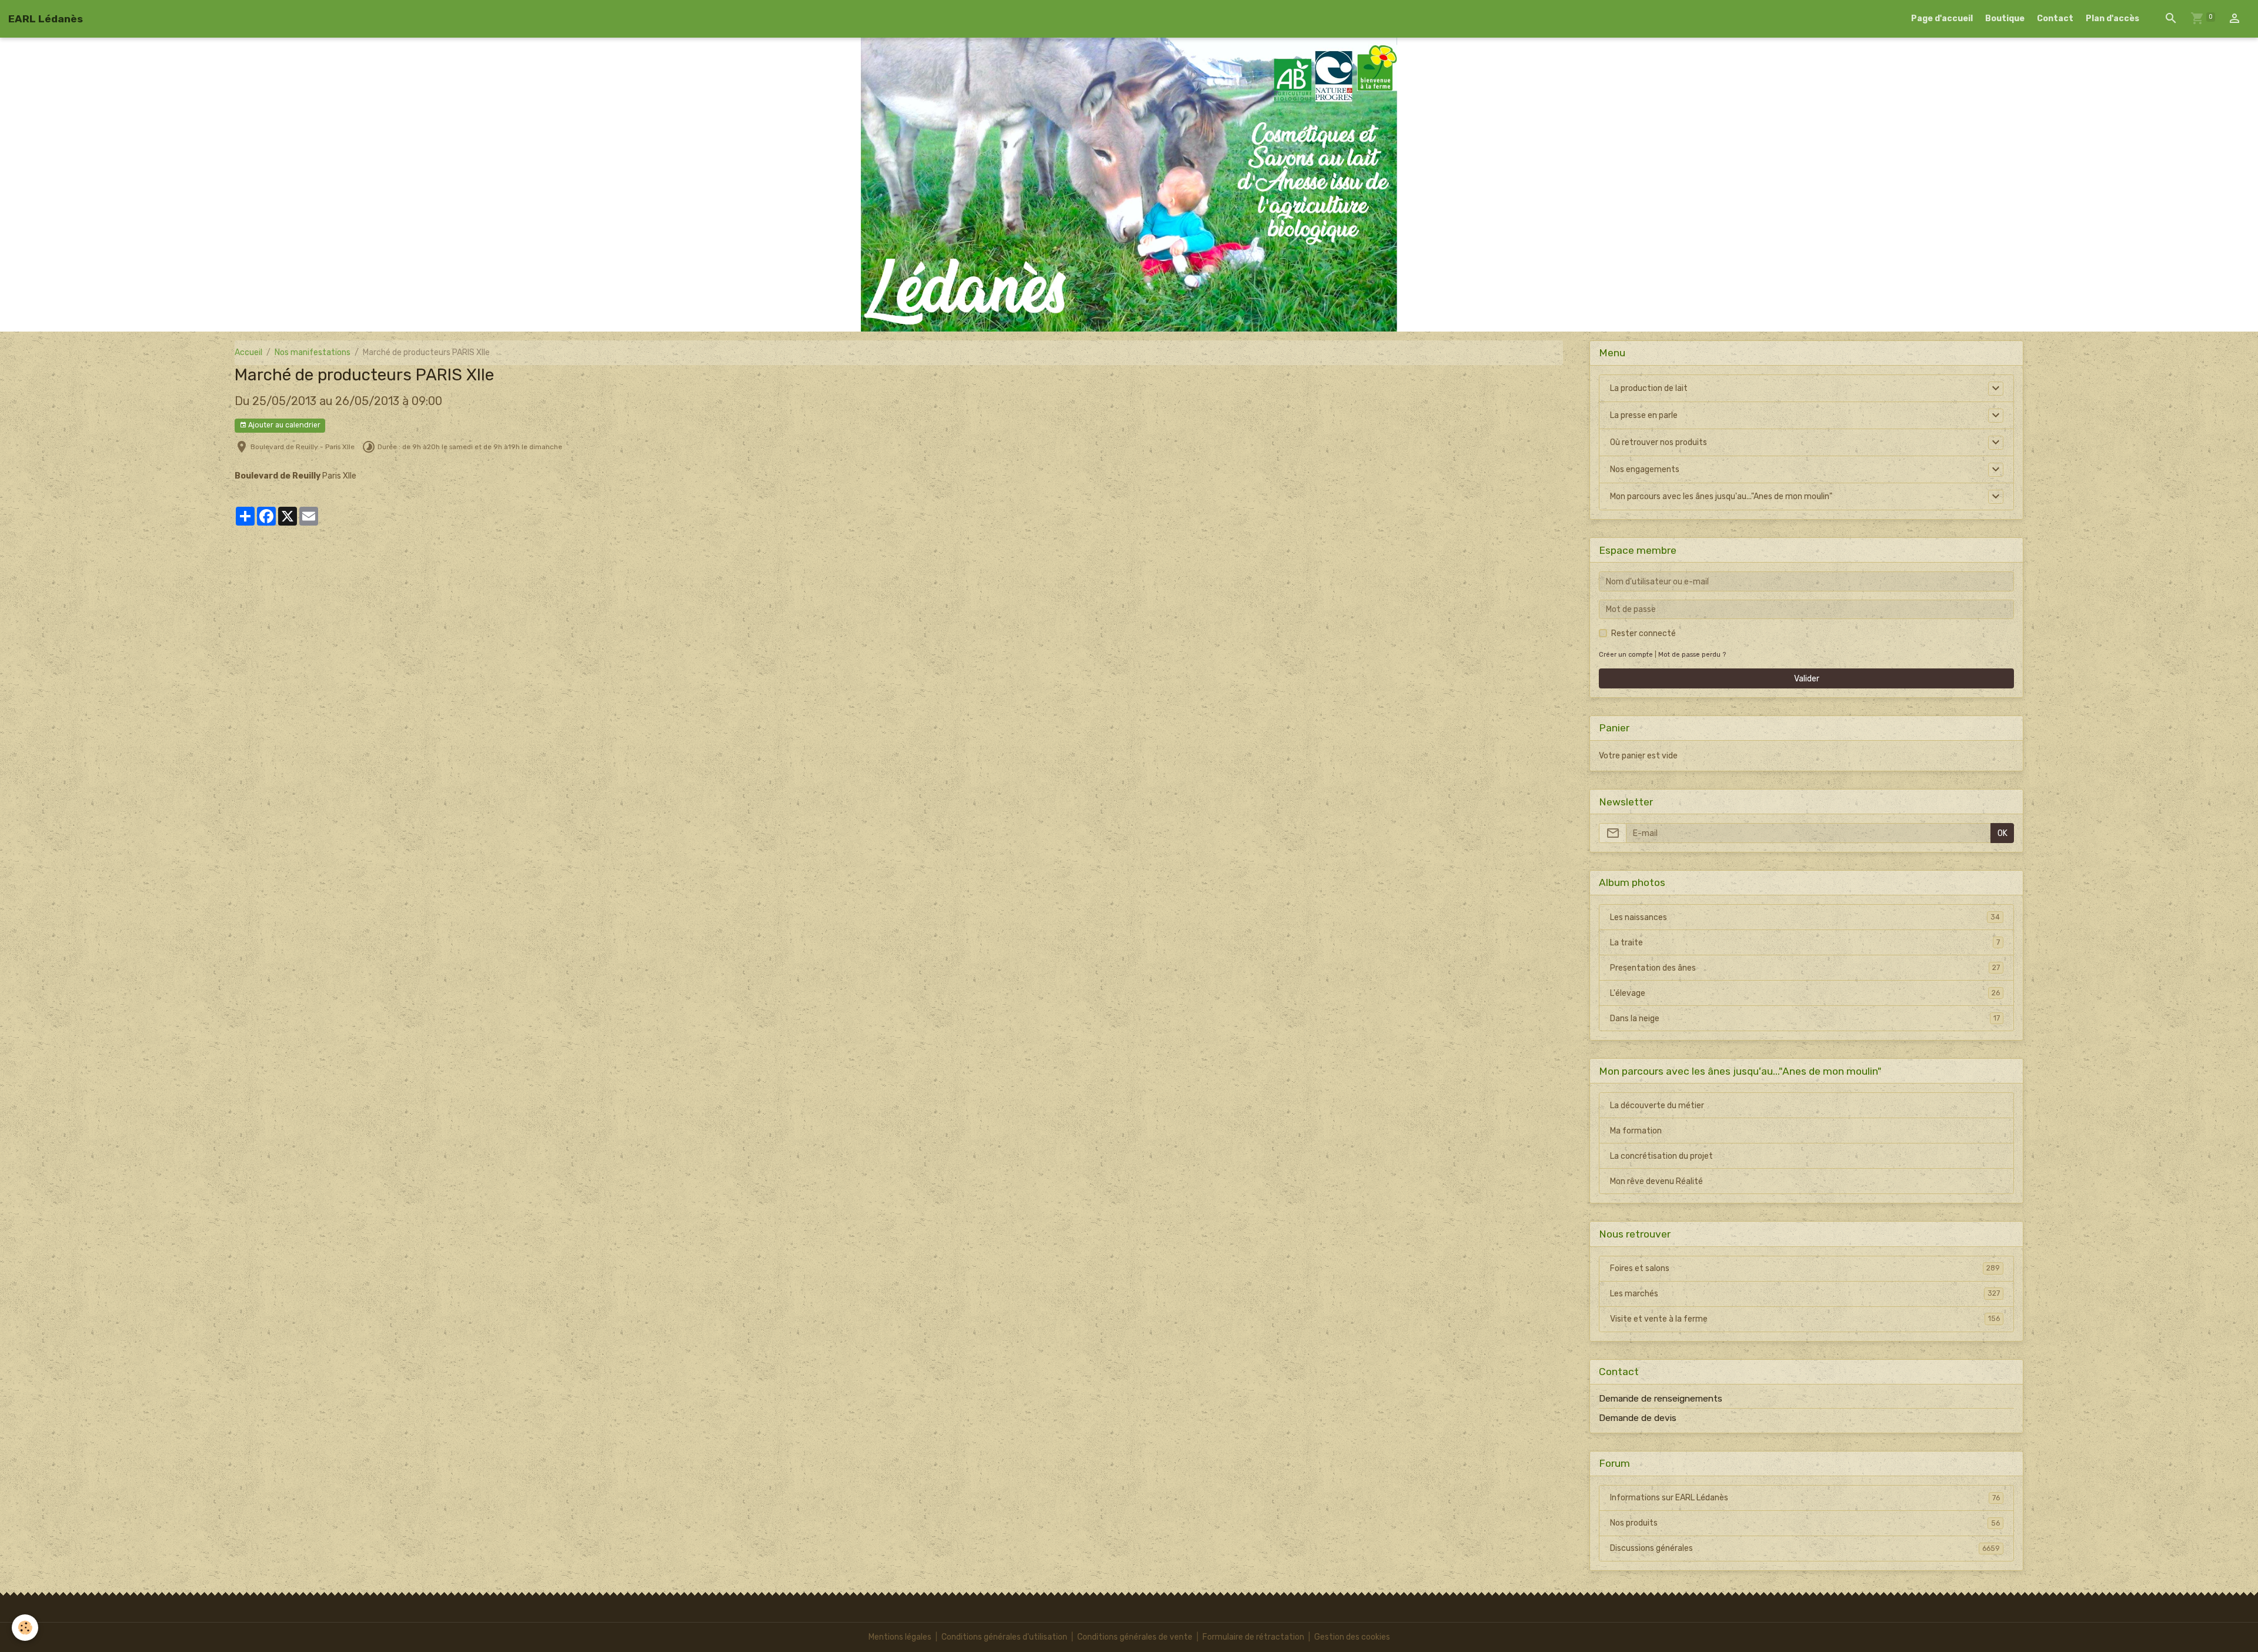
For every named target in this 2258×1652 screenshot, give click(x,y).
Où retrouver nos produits (1659, 442)
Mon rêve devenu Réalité (1656, 1181)
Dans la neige (1805, 1019)
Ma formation (1636, 1131)
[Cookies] (25, 1628)
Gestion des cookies (1352, 1637)
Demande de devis (1638, 1418)
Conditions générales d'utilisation (1004, 1637)
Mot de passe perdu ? (1692, 655)
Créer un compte (1626, 655)
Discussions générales (1805, 1548)
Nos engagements (1645, 469)
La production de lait (1649, 388)
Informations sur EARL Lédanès (1805, 1498)
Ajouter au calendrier (283, 425)
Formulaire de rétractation (1253, 1637)
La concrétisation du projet (1661, 1156)
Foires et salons (1805, 1268)
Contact (2055, 19)
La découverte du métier (1657, 1106)
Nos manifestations (313, 352)
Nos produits (1805, 1523)
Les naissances (1805, 917)
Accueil (248, 352)
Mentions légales (900, 1637)
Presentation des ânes (1805, 968)
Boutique (2005, 19)
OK (2003, 833)
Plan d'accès (2112, 19)
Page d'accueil (1942, 19)
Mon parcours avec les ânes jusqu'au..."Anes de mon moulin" (1721, 496)
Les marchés (1805, 1294)
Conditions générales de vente (1135, 1637)
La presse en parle (1644, 415)
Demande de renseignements (1661, 1399)
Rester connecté (1644, 633)
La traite (1805, 943)
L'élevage (1805, 993)
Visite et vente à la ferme (1805, 1319)
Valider (1807, 679)
